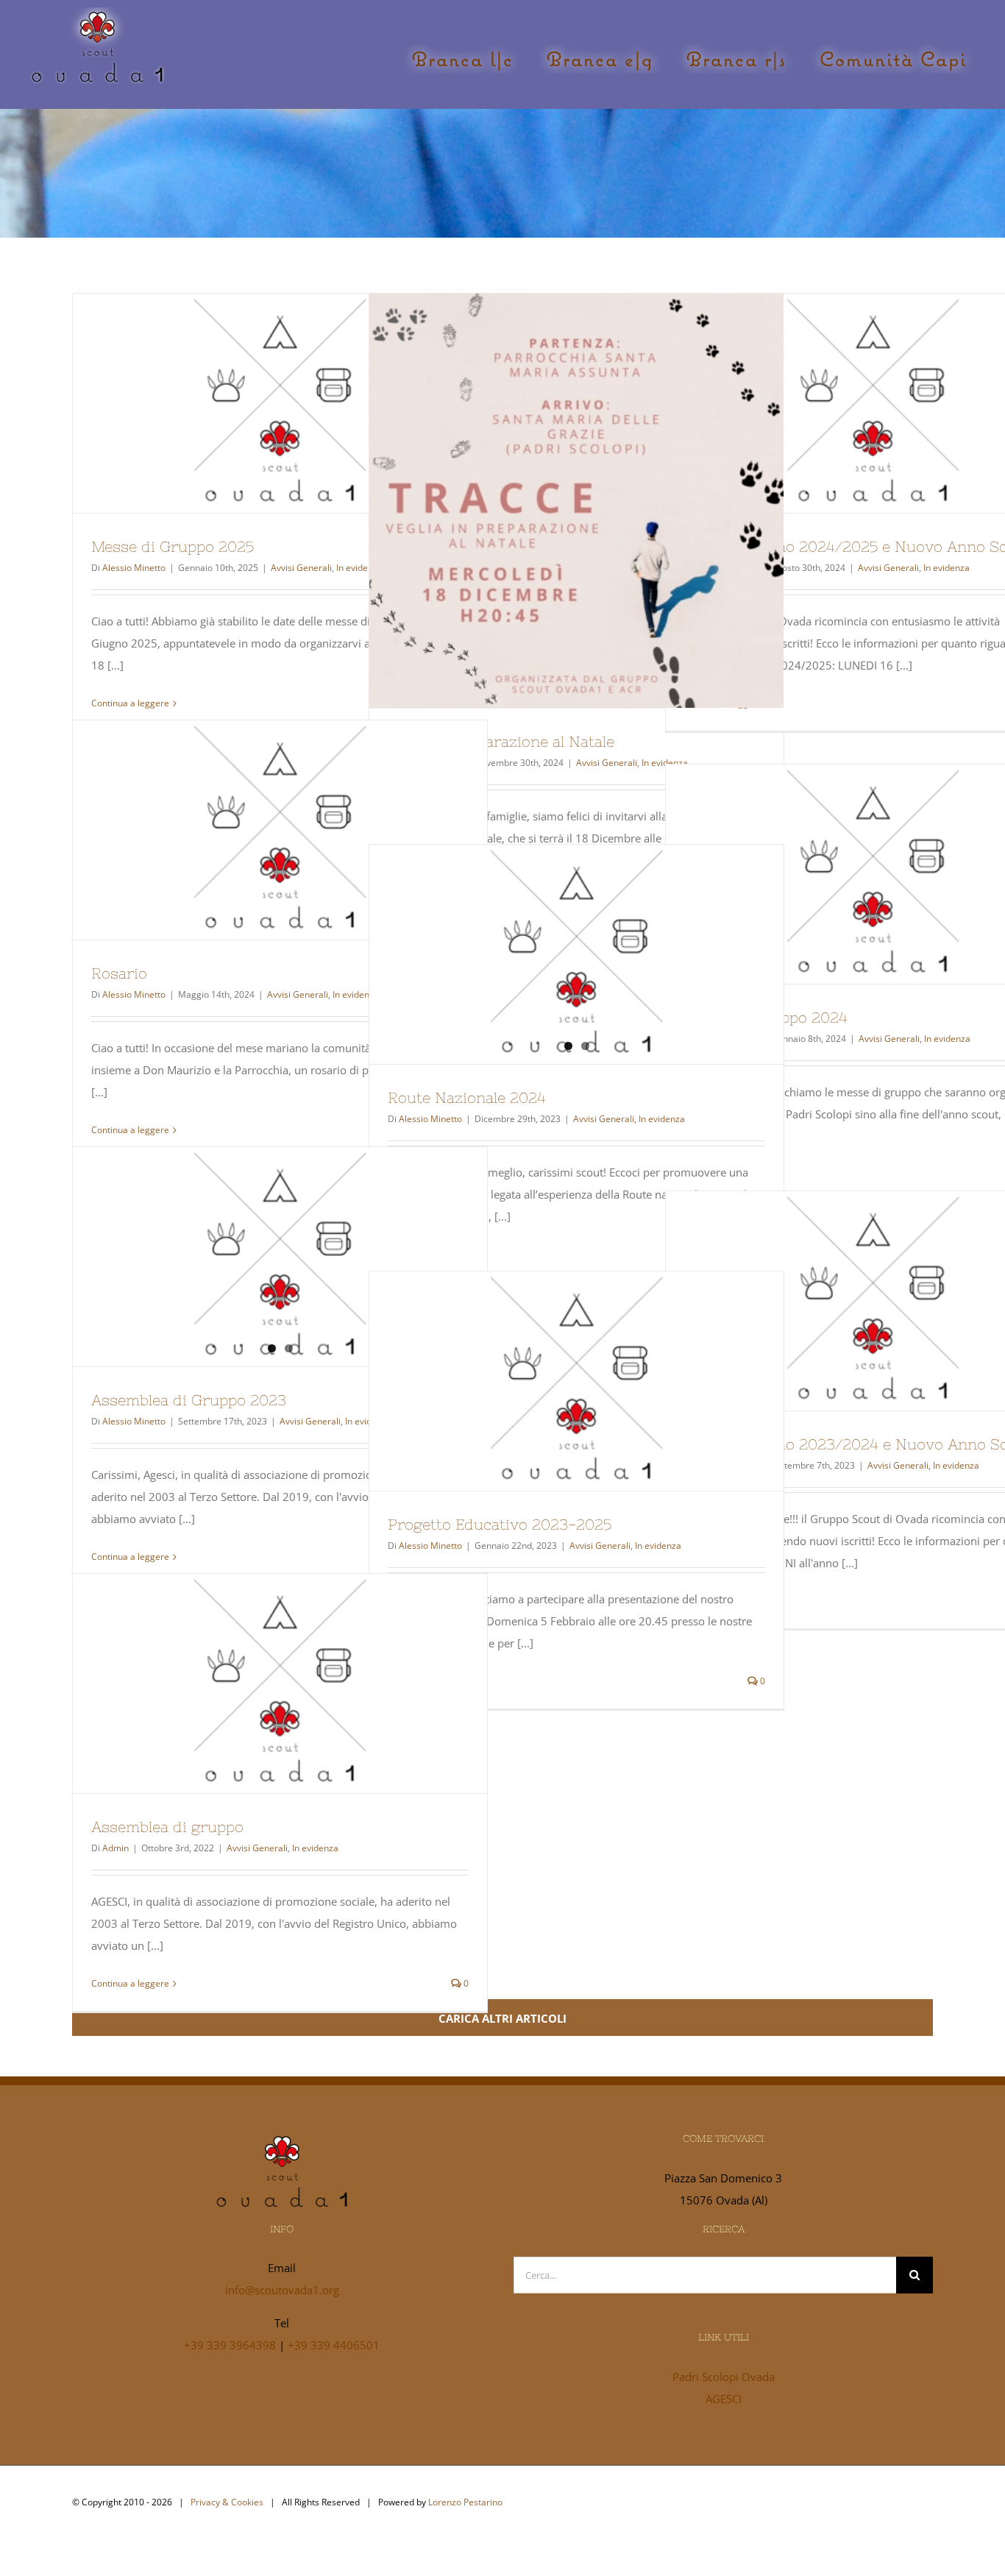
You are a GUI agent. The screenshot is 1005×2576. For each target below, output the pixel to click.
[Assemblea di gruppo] (280, 1683)
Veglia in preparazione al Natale (550, 500)
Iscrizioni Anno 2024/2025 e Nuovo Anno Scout (846, 403)
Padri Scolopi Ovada (724, 2377)
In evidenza (947, 568)
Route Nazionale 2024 (467, 1097)
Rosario (253, 830)
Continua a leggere (130, 703)
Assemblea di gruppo (253, 1683)
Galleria (307, 403)
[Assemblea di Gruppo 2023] (280, 1255)
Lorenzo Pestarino (465, 2502)
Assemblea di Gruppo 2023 (189, 1400)
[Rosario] (280, 830)
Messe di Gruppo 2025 (253, 403)
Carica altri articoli (502, 2018)
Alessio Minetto (134, 568)
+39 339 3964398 (230, 2345)
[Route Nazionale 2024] (576, 953)
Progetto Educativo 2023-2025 (550, 1381)
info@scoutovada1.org (282, 2290)
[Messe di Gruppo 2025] (280, 403)
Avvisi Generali (301, 568)
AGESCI (724, 2399)
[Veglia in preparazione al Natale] (576, 501)
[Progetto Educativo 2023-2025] (576, 1381)
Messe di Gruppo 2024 (846, 874)
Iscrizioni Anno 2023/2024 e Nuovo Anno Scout (846, 1301)
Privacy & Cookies (227, 2502)
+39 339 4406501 (334, 2345)
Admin (116, 1848)
